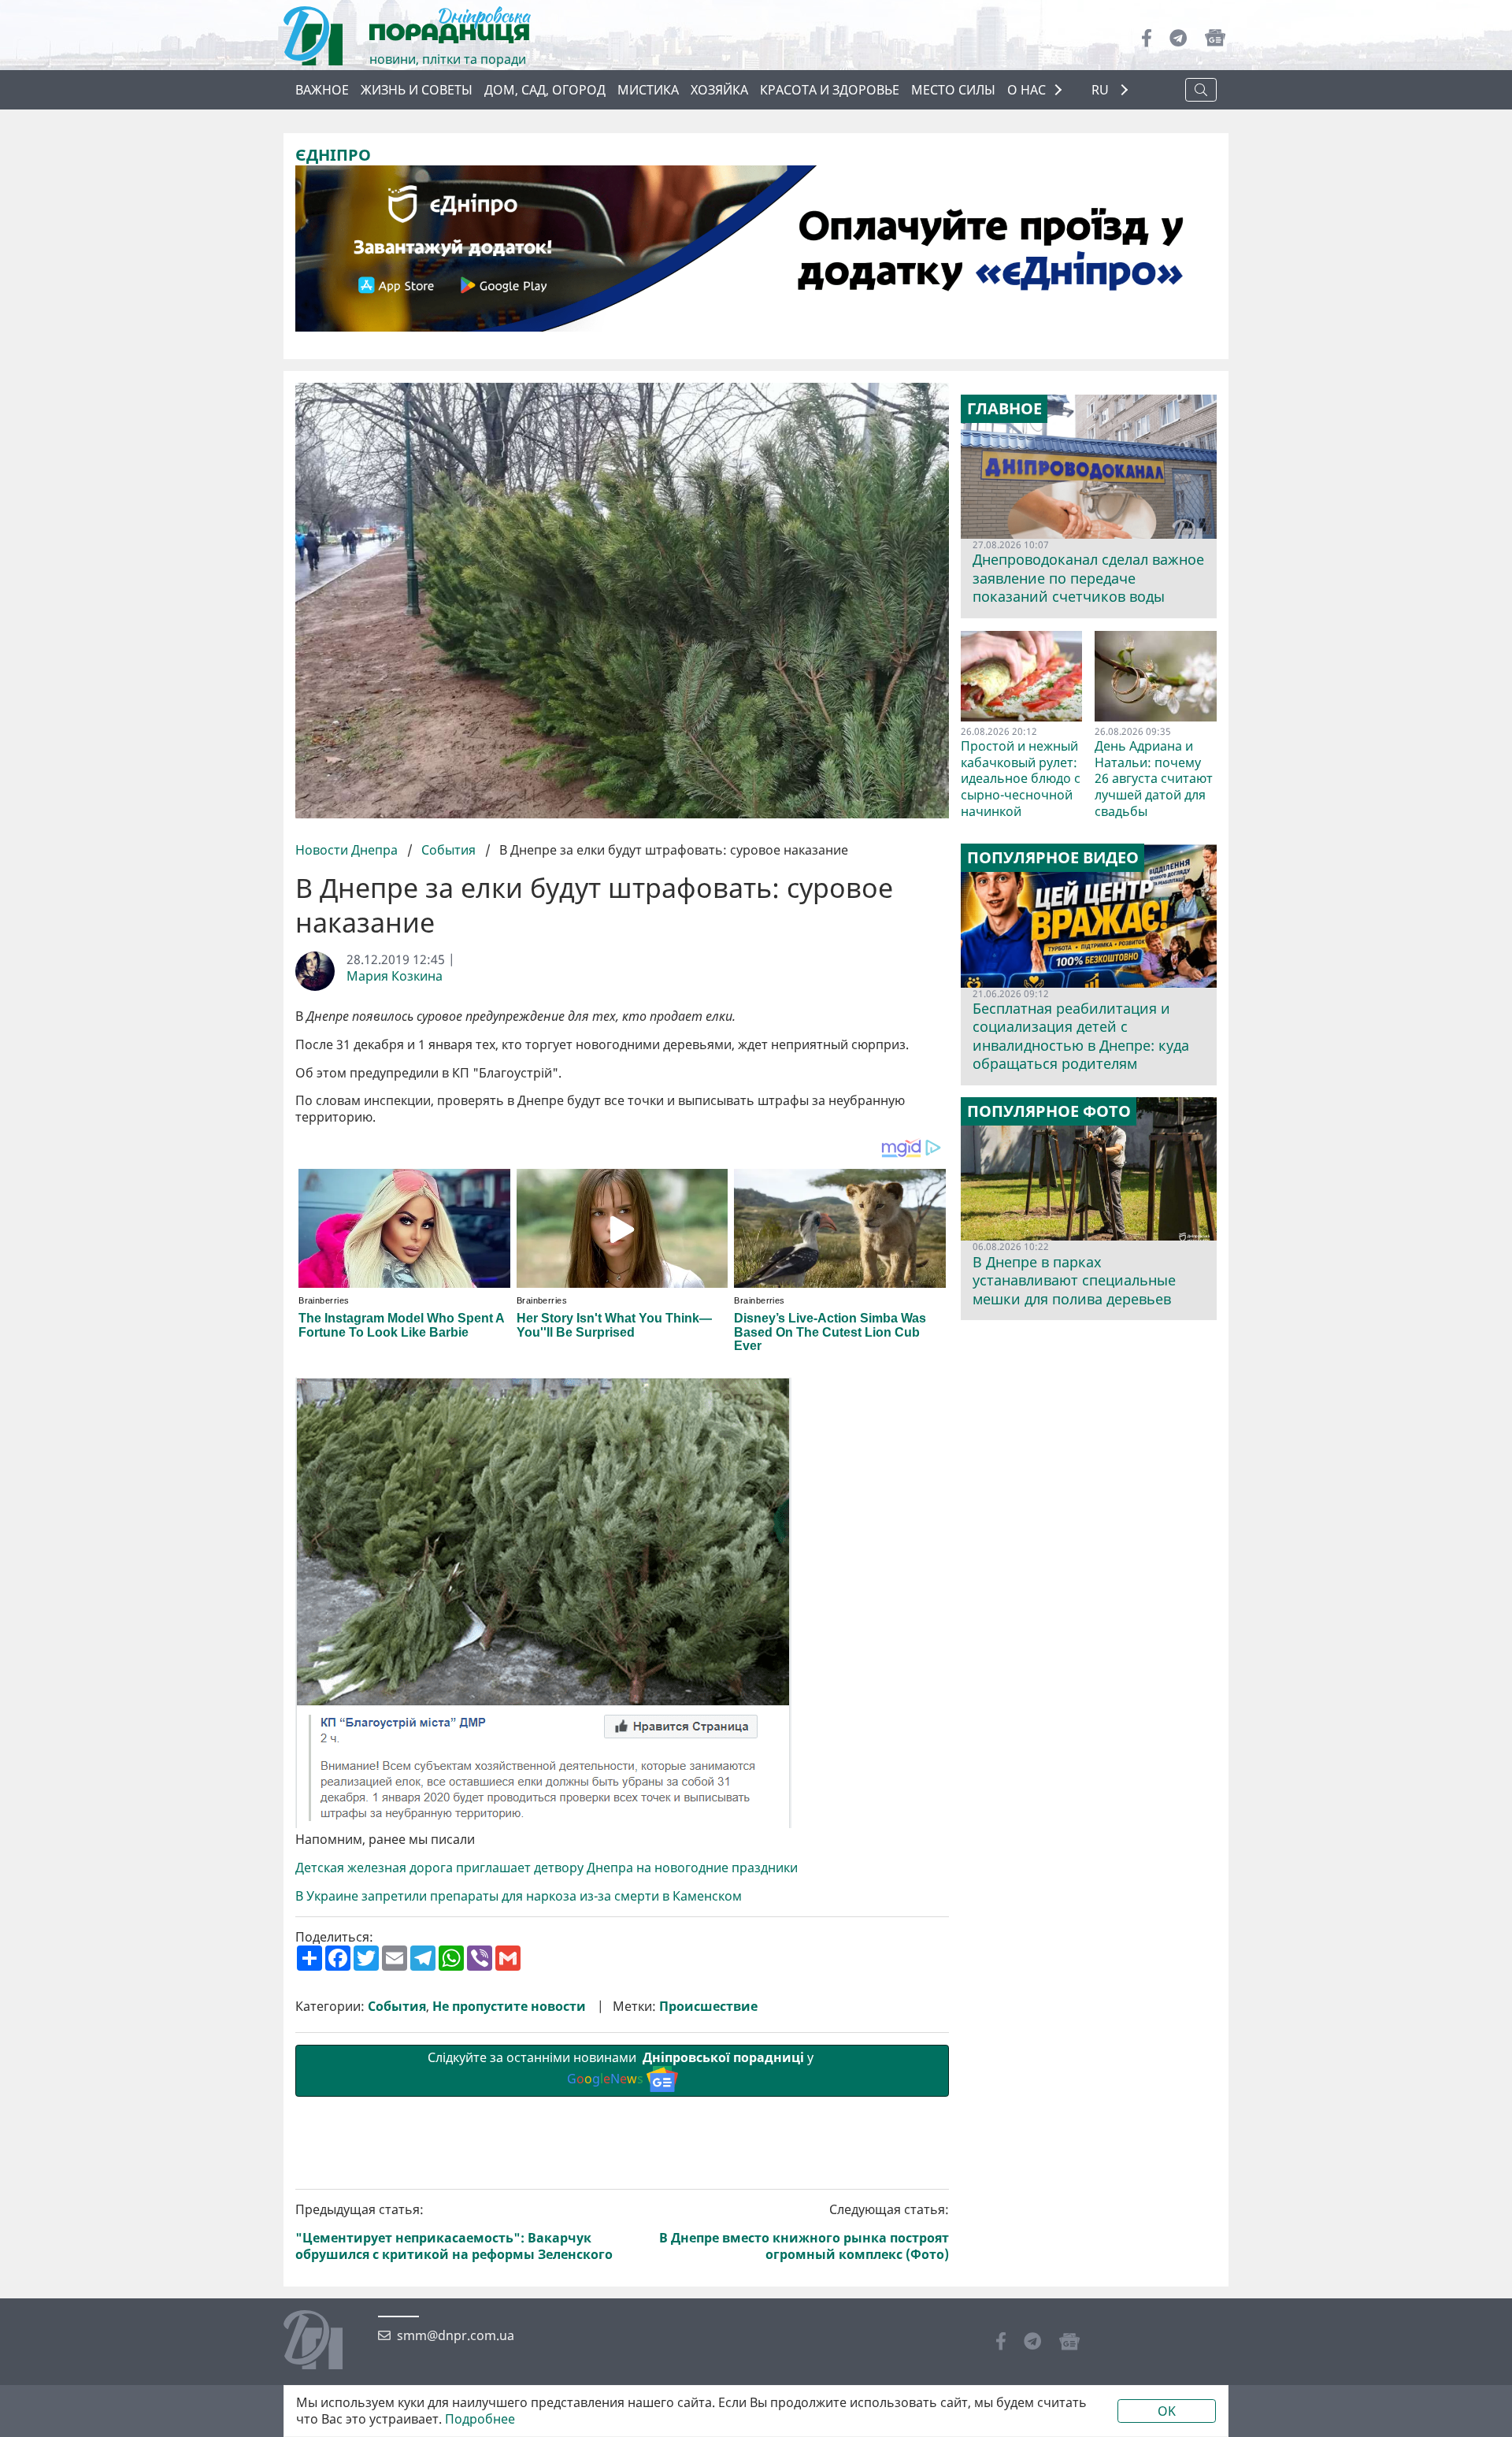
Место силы (953, 90)
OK (1167, 2411)
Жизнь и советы (417, 90)
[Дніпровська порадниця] (325, 2342)
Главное (1004, 409)
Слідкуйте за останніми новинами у (622, 2068)
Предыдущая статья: (454, 2232)
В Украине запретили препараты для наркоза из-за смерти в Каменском (519, 1896)
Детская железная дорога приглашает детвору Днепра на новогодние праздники (547, 1868)
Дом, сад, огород (545, 90)
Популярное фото (1049, 1111)
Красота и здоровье (830, 90)
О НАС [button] (1027, 90)
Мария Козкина (395, 976)
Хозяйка (719, 90)
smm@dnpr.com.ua (456, 2336)
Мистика (648, 90)
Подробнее (480, 2419)
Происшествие (708, 2007)
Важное (322, 90)
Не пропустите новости (509, 2007)
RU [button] (1102, 90)
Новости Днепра (348, 850)
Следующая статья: (804, 2232)
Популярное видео (1053, 858)
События (448, 850)
